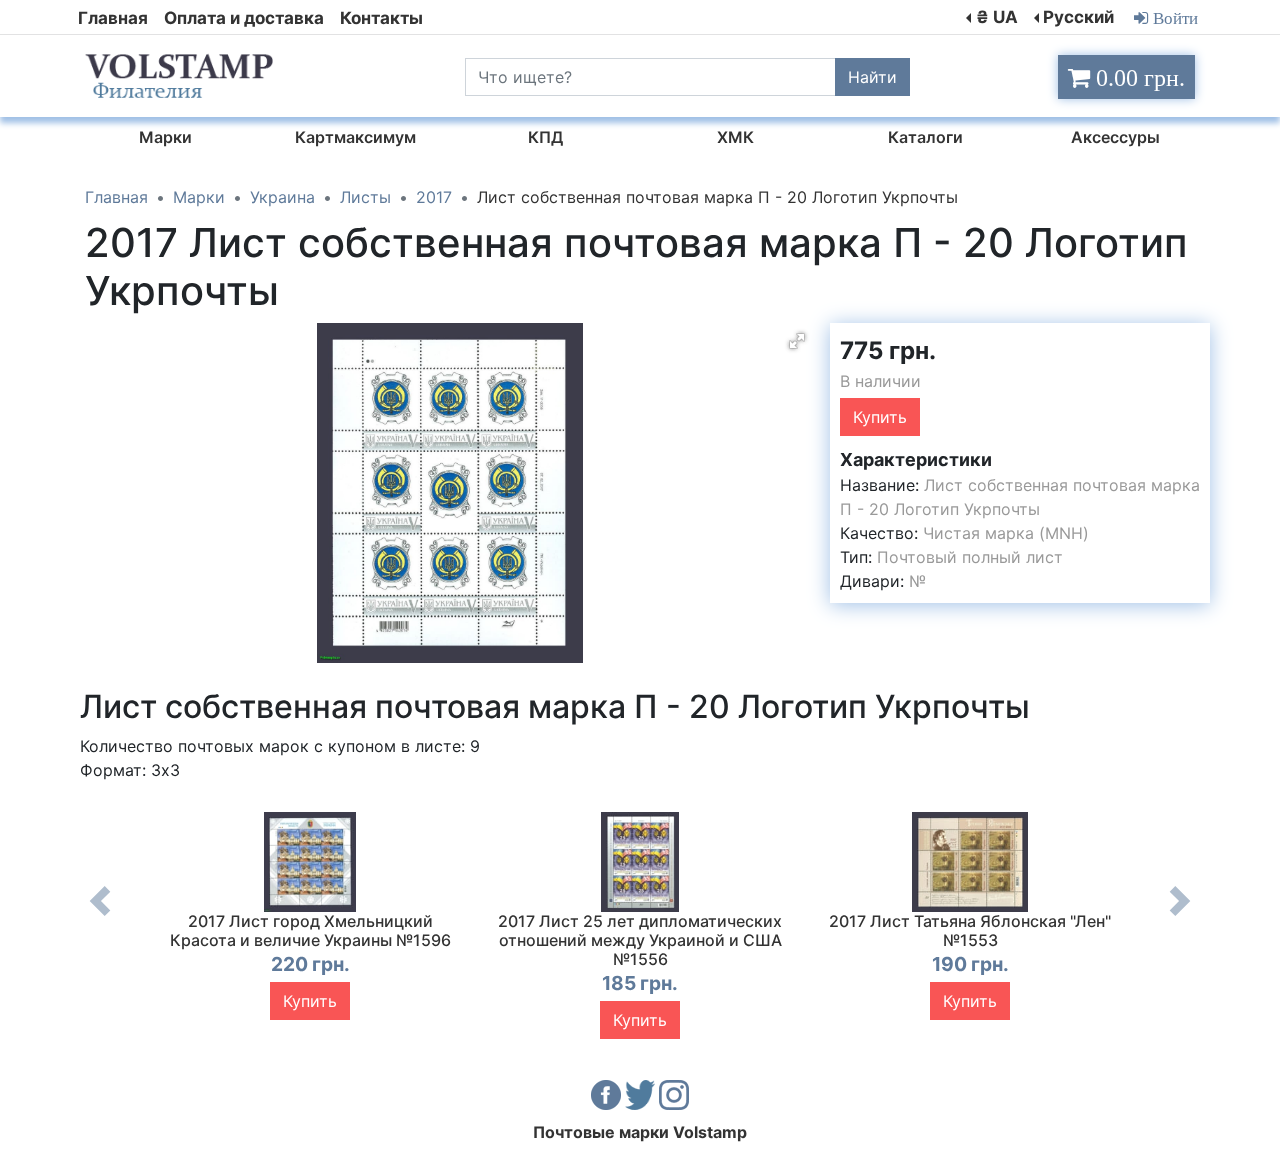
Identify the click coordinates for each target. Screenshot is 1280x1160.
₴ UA (997, 17)
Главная (113, 18)
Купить (880, 417)
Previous (100, 916)
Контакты (381, 18)
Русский (1078, 17)
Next (1180, 916)
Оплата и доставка (244, 18)
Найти (872, 77)
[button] (797, 341)
